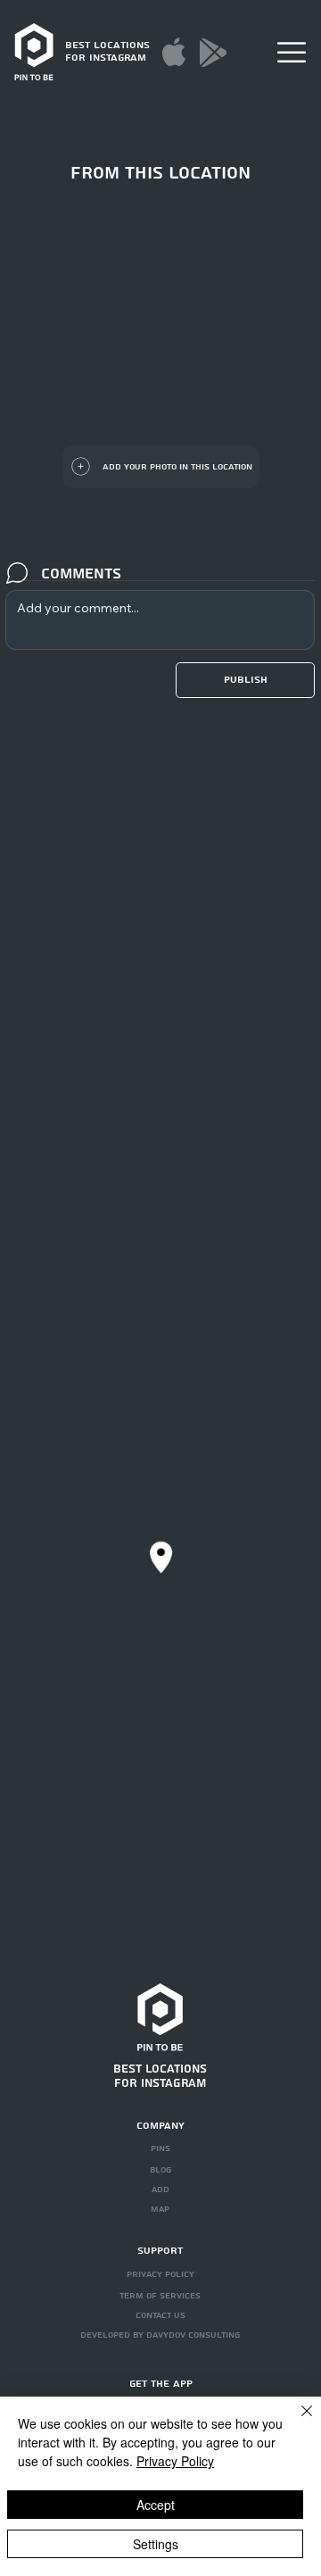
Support (160, 2251)
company (160, 2126)
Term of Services (160, 2296)
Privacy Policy (175, 2461)
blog (160, 2170)
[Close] (296, 2422)
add (160, 2190)
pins (160, 2148)
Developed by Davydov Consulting (160, 2335)
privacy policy (160, 2274)
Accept (156, 2505)
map (160, 2209)
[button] (292, 52)
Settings (156, 2544)
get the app (161, 2384)
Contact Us (160, 2315)
